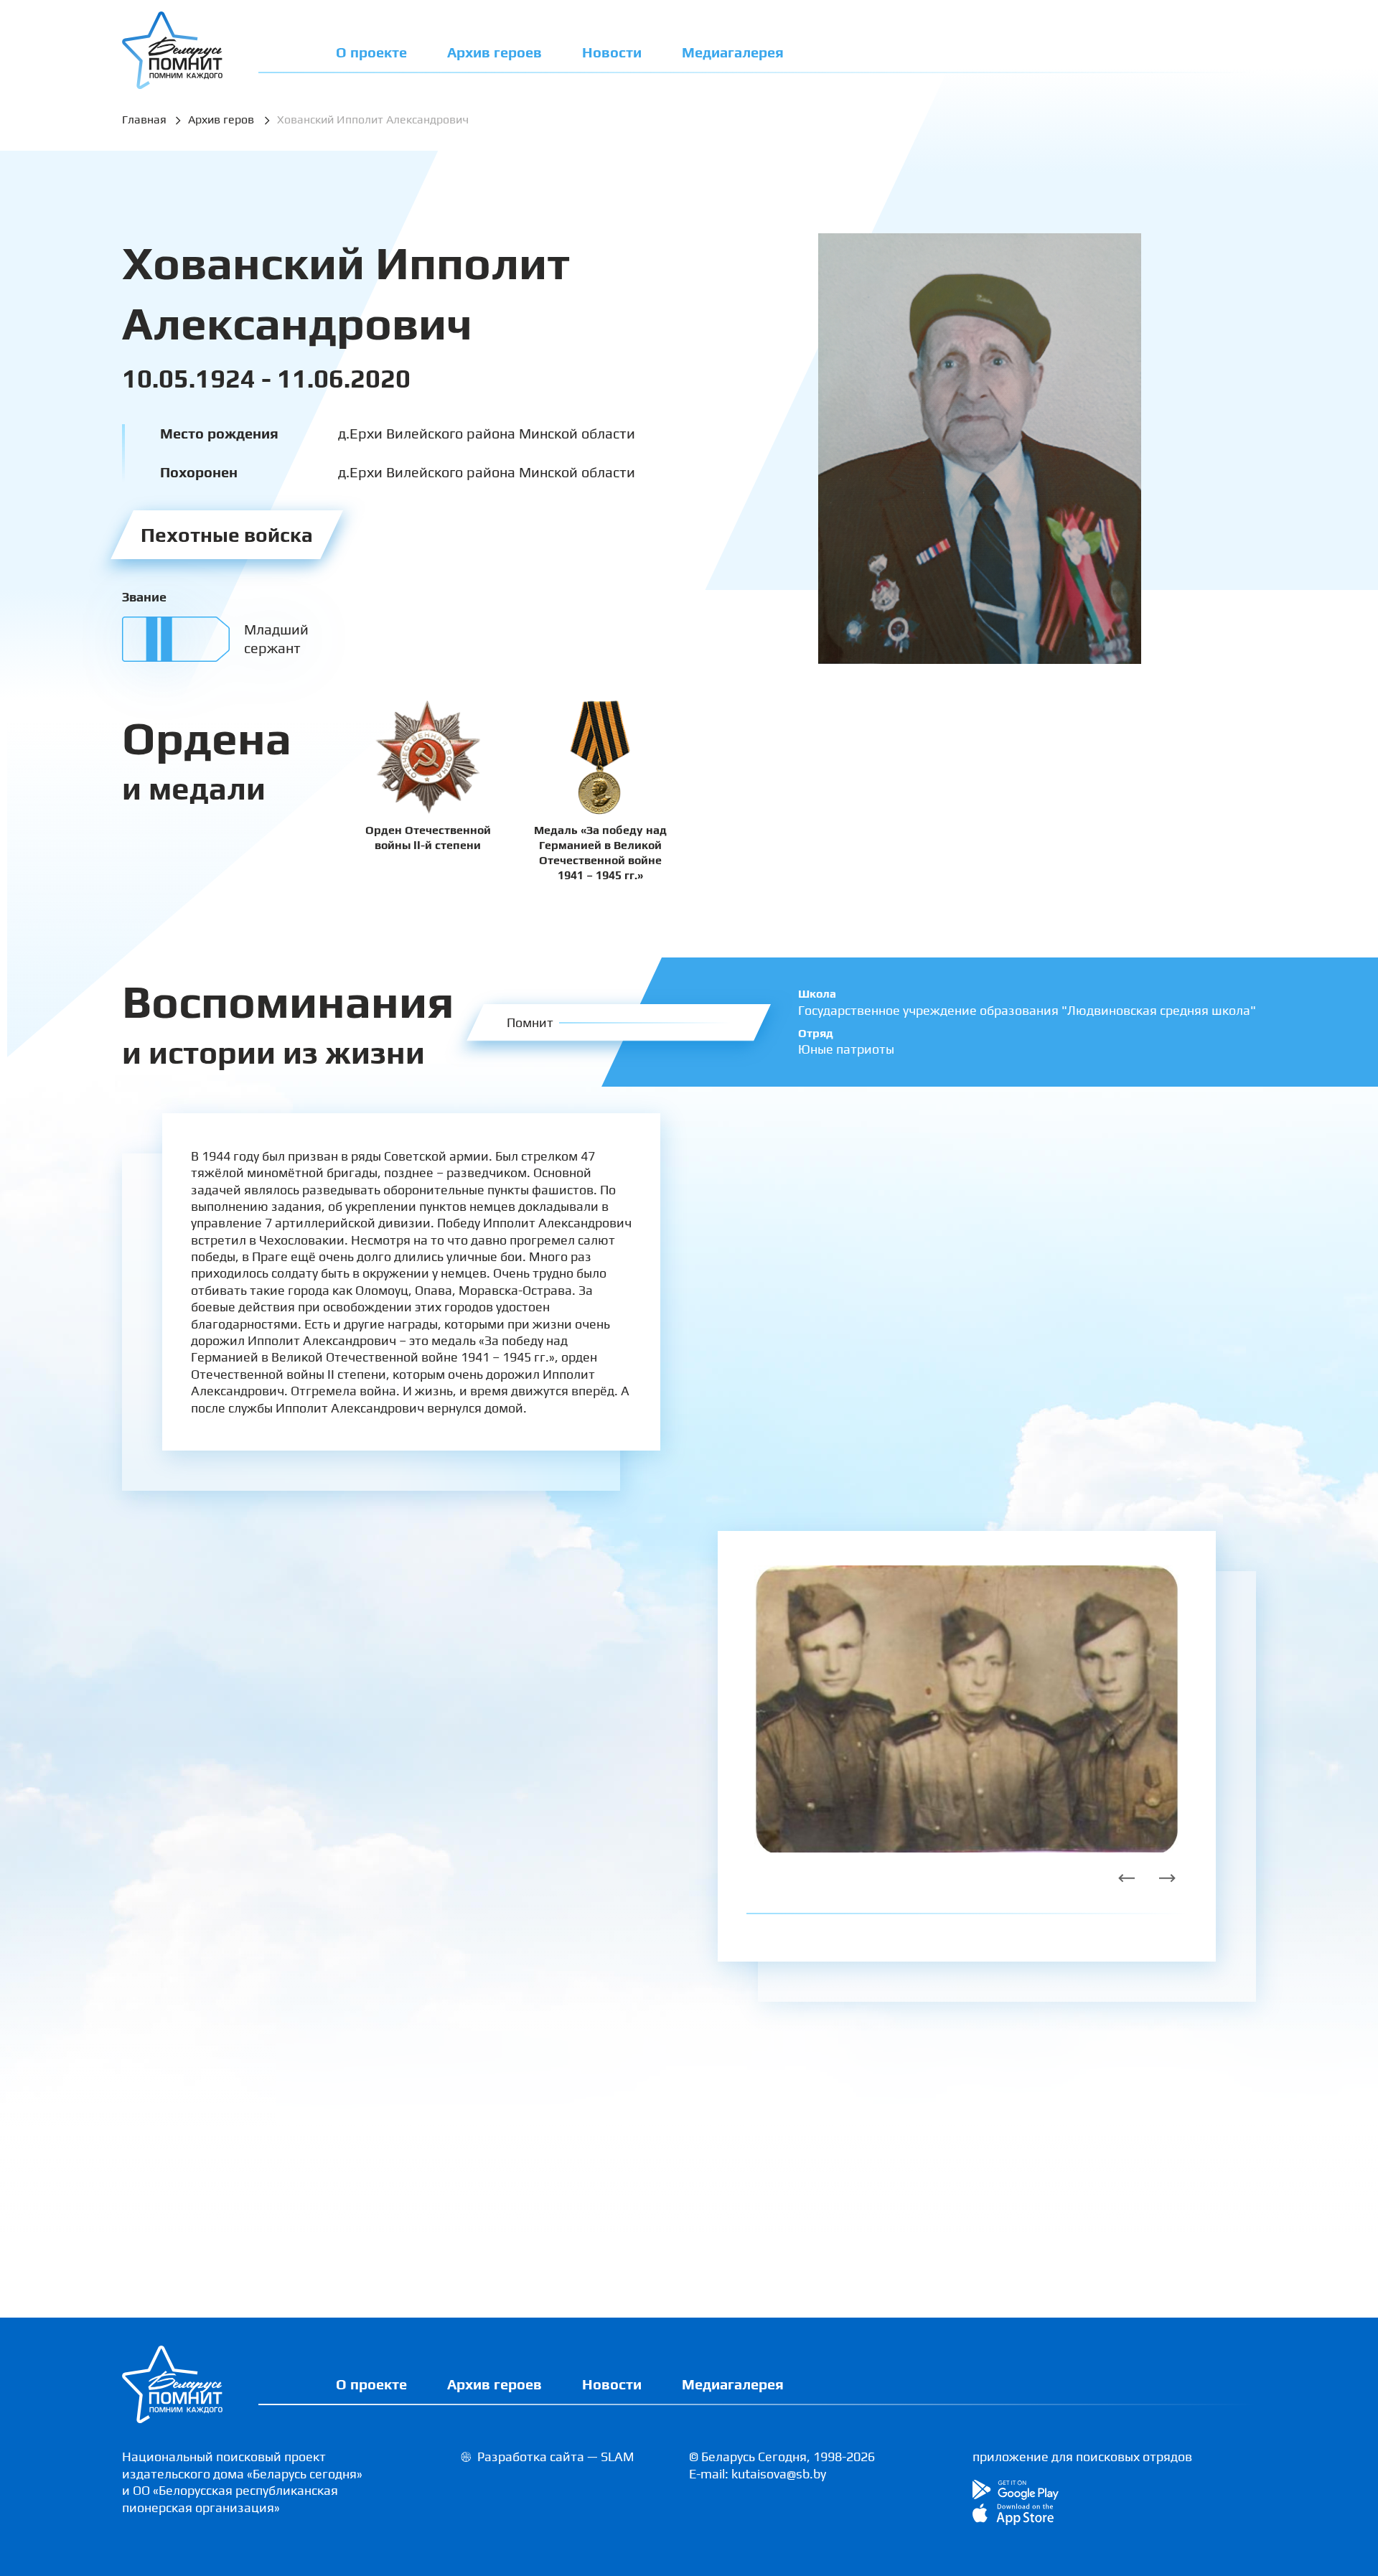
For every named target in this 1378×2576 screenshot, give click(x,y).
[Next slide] (1167, 1878)
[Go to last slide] (1127, 1878)
